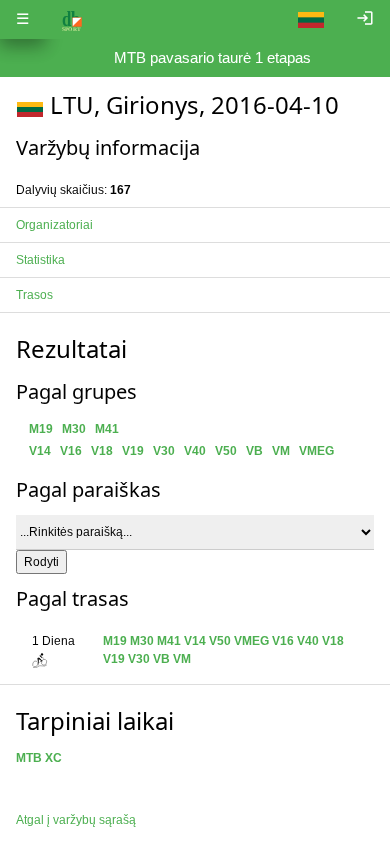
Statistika (40, 260)
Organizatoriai (54, 225)
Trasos (34, 295)
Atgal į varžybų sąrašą (76, 820)
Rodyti (41, 562)
